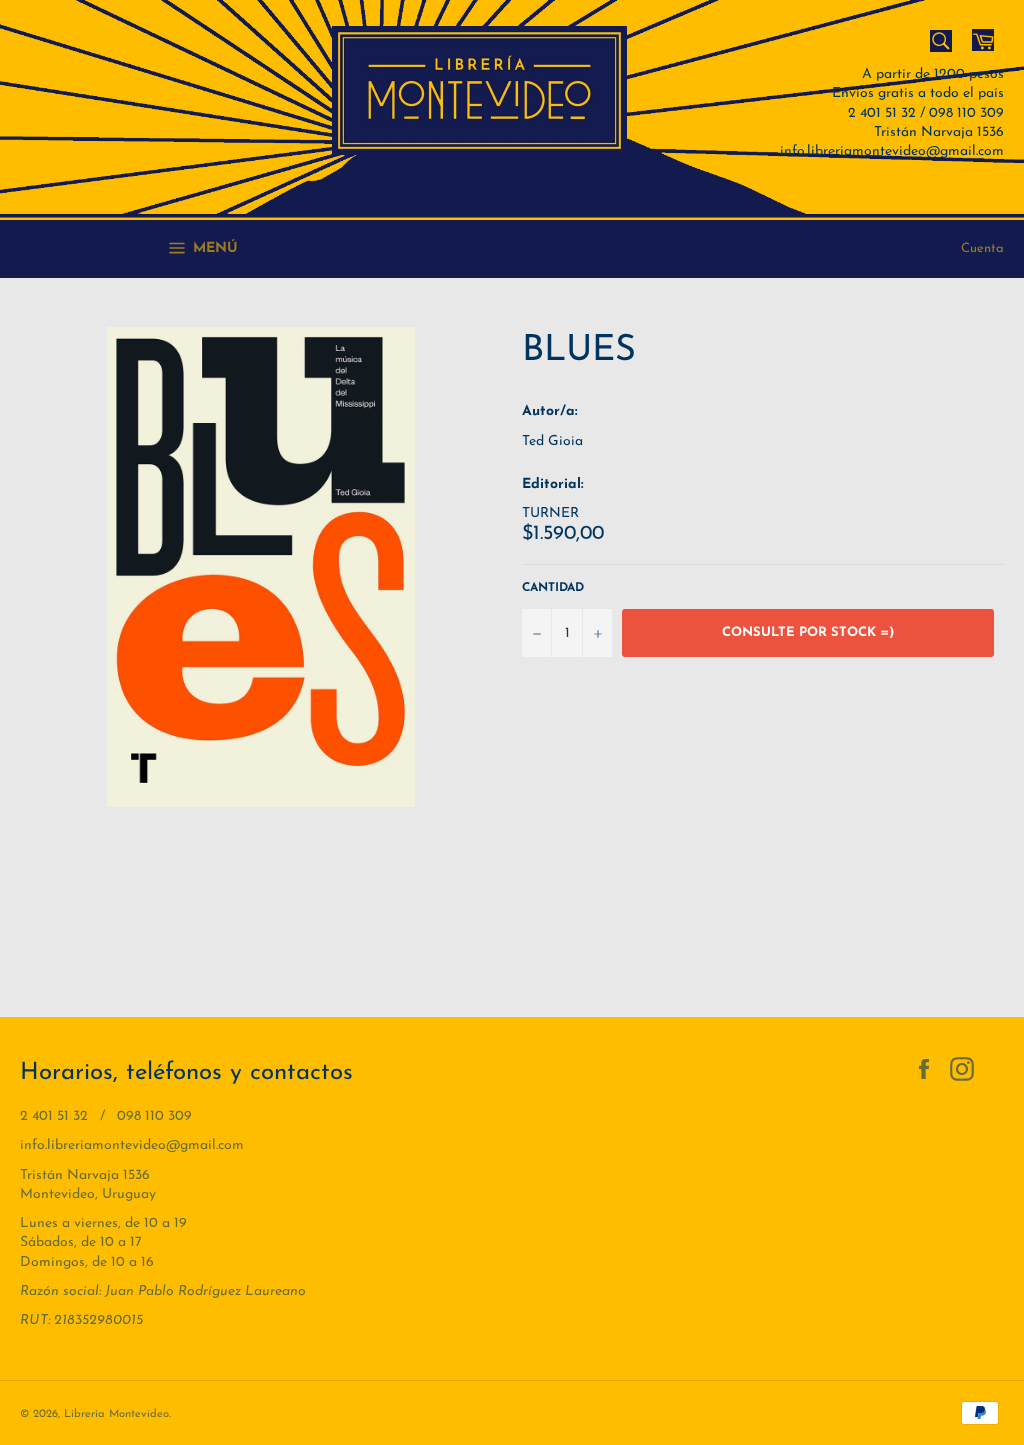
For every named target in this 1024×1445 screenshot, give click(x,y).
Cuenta (982, 248)
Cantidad (553, 588)
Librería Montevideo (116, 1414)
